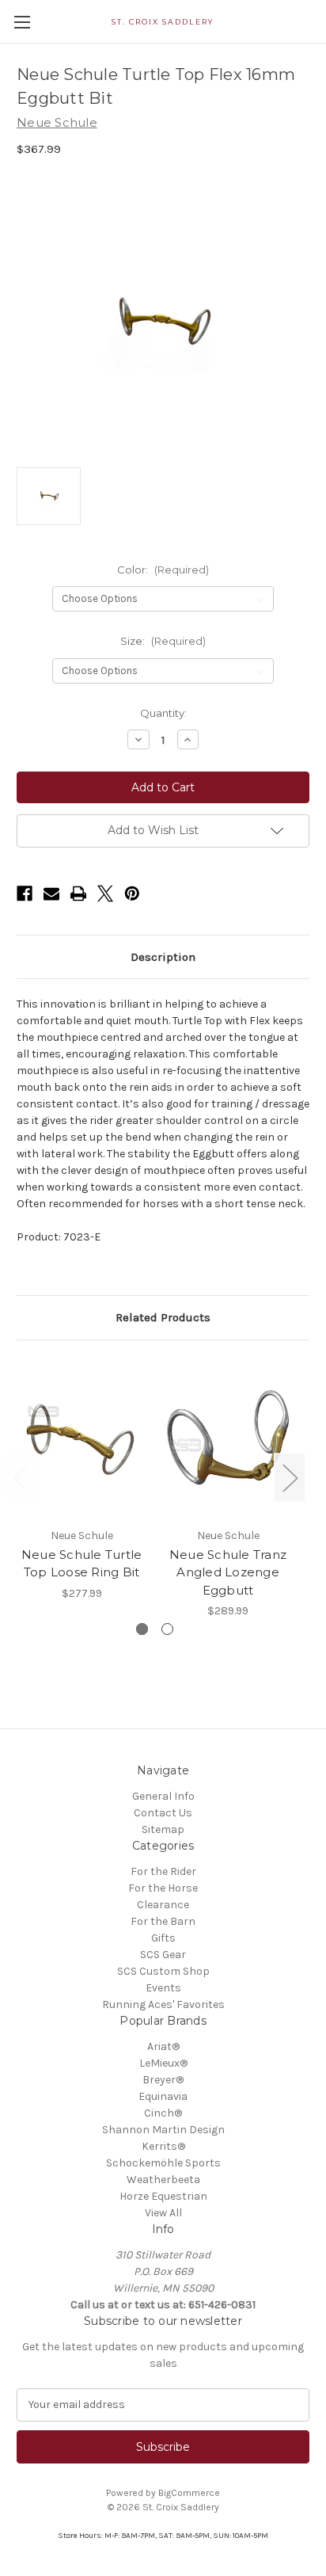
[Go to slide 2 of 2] (167, 1629)
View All (163, 2213)
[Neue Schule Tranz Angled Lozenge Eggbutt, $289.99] (228, 1438)
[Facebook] (25, 894)
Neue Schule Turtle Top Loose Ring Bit (82, 1564)
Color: (163, 570)
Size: (163, 641)
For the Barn (163, 1921)
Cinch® (163, 2113)
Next (290, 1477)
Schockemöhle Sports (163, 2163)
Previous (21, 1477)
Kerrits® (163, 2146)
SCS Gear (163, 1955)
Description (163, 957)
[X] (105, 894)
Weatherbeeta (163, 2180)
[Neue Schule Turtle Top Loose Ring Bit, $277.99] (81, 1438)
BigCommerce (189, 2493)
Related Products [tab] (163, 1317)
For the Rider (163, 1871)
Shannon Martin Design (163, 2130)
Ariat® (163, 2046)
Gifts (163, 1938)
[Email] (51, 894)
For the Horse (163, 1888)
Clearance (163, 1905)
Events (163, 1988)
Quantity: (163, 713)
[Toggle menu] (22, 22)
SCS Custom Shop (163, 1971)
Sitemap (163, 1829)
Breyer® (163, 2080)
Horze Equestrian (163, 2196)
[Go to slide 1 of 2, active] (142, 1629)
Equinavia (163, 2096)
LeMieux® (163, 2063)
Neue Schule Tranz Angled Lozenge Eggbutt (228, 1572)
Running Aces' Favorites (163, 2004)
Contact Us (163, 1813)
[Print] (78, 894)
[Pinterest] (132, 894)
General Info (163, 1796)
